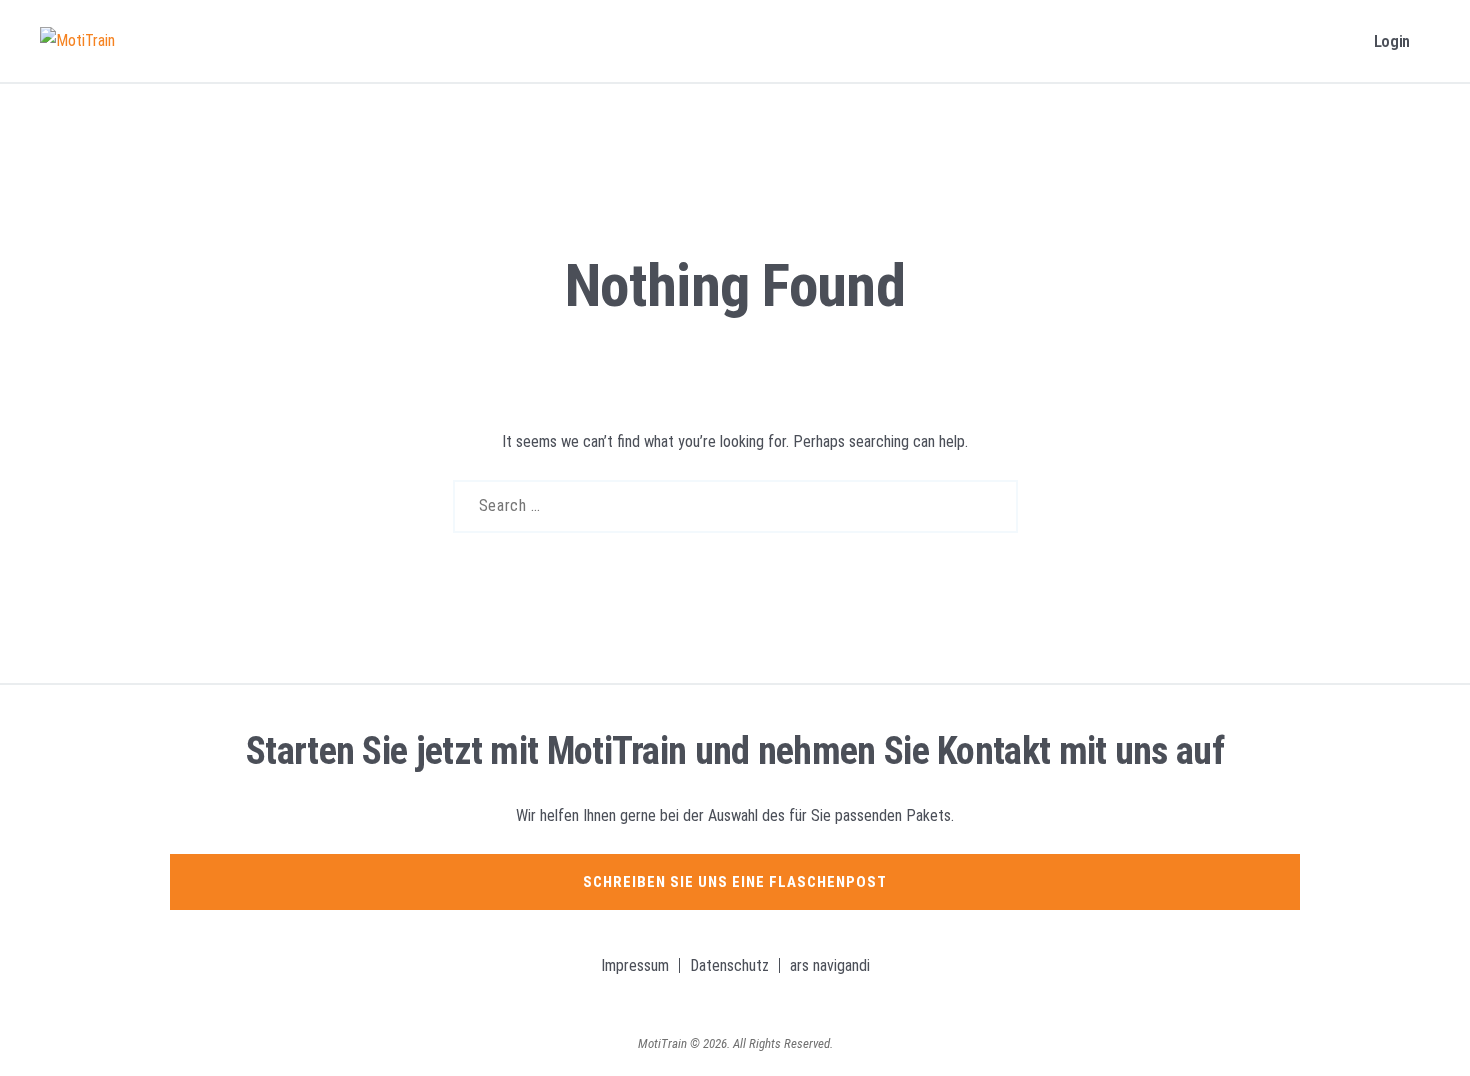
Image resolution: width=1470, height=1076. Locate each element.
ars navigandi (830, 965)
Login (1392, 41)
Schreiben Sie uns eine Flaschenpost (735, 882)
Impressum (635, 965)
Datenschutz (729, 965)
